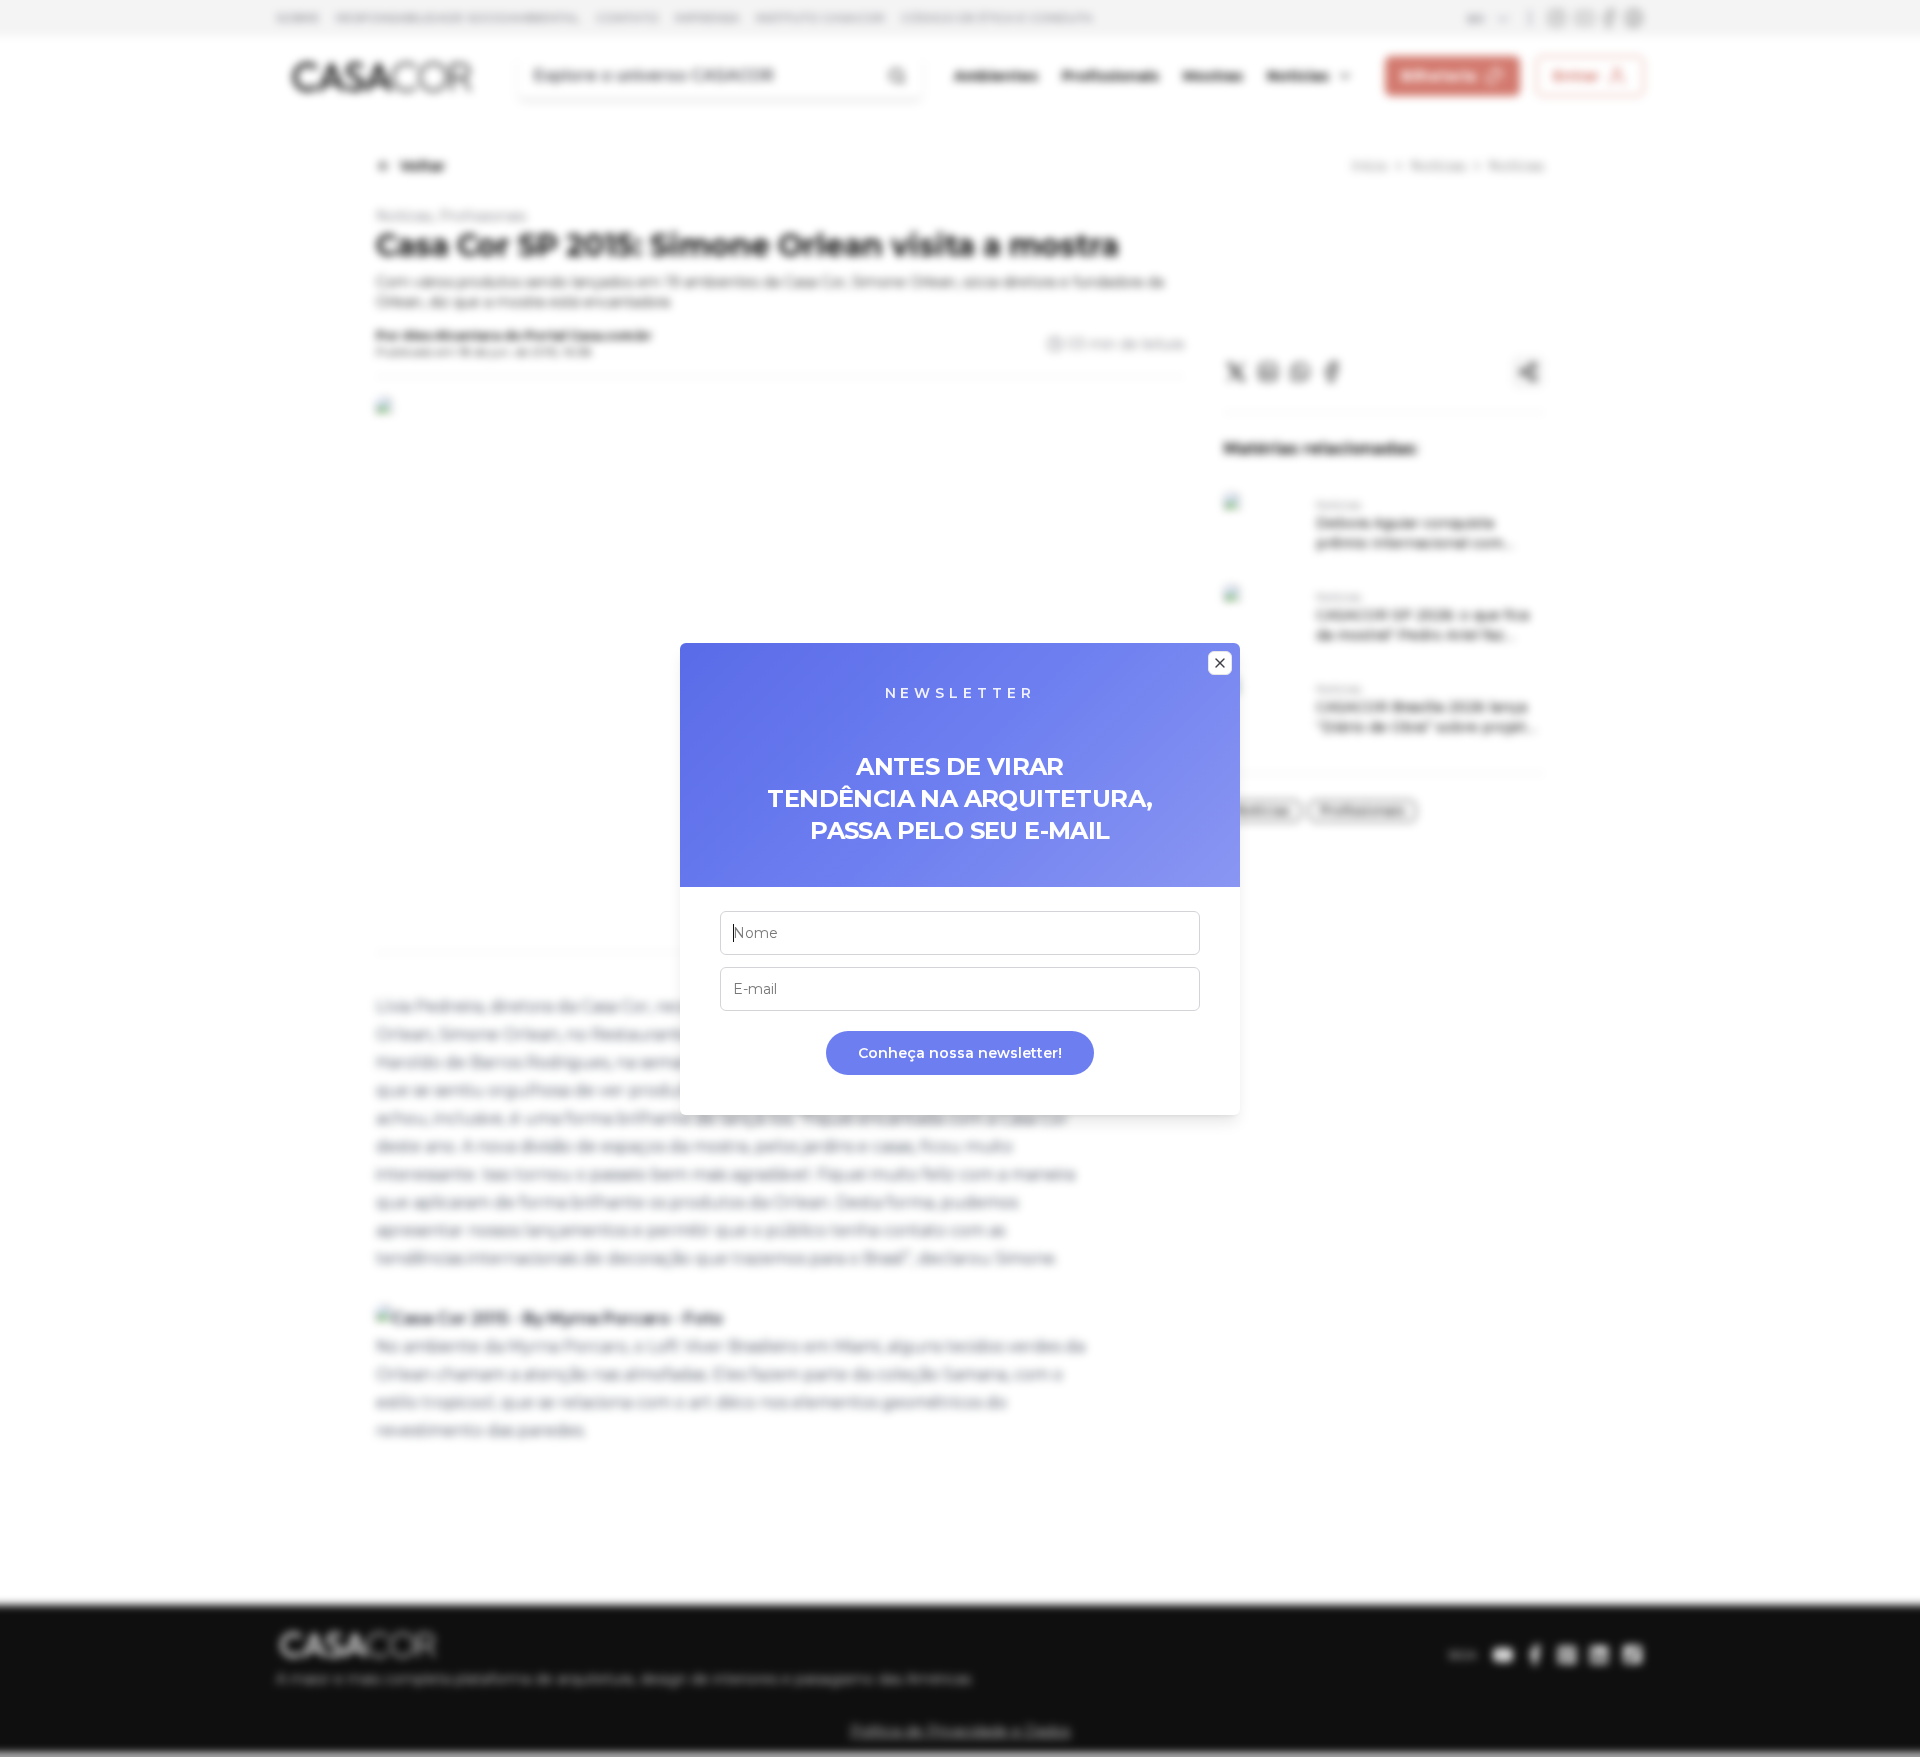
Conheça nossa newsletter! (960, 1053)
